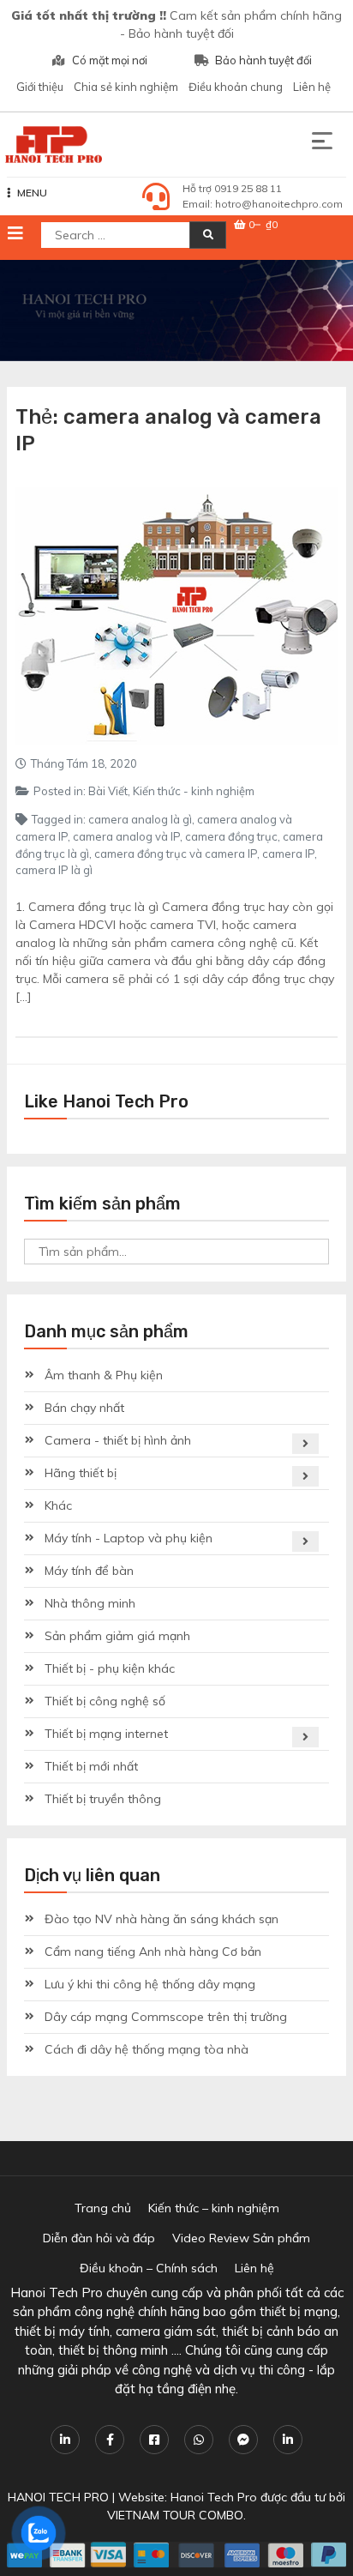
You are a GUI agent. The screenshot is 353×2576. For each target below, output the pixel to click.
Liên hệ (312, 87)
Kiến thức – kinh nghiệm (214, 2208)
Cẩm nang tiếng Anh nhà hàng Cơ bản (153, 1952)
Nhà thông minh (90, 1603)
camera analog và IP (126, 836)
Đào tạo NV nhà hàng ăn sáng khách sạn (162, 1919)
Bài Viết (108, 791)
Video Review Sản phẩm (241, 2238)
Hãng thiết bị (81, 1473)
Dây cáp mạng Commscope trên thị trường (166, 2017)
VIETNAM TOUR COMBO (175, 2515)
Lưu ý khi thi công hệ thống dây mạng (150, 1984)
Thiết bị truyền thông (103, 1799)
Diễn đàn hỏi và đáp (99, 2238)
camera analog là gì (140, 819)
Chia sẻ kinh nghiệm (126, 87)
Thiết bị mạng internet (106, 1734)
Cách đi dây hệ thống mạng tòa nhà (147, 2049)
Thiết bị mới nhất (91, 1766)
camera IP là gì (54, 870)
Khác (58, 1505)
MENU (32, 193)
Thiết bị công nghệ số (105, 1701)
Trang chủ (103, 2208)
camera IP (288, 854)
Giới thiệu (40, 87)
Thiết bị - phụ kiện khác (110, 1668)
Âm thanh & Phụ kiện (104, 1375)
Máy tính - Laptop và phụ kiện (129, 1538)
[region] (176, 311)
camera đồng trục (231, 836)
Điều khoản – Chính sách (149, 2268)
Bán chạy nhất (84, 1408)
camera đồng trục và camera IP (176, 854)
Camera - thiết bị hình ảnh (118, 1440)
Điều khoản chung (236, 87)
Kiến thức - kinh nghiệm (194, 791)
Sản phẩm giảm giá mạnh (117, 1636)
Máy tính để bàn (89, 1571)
